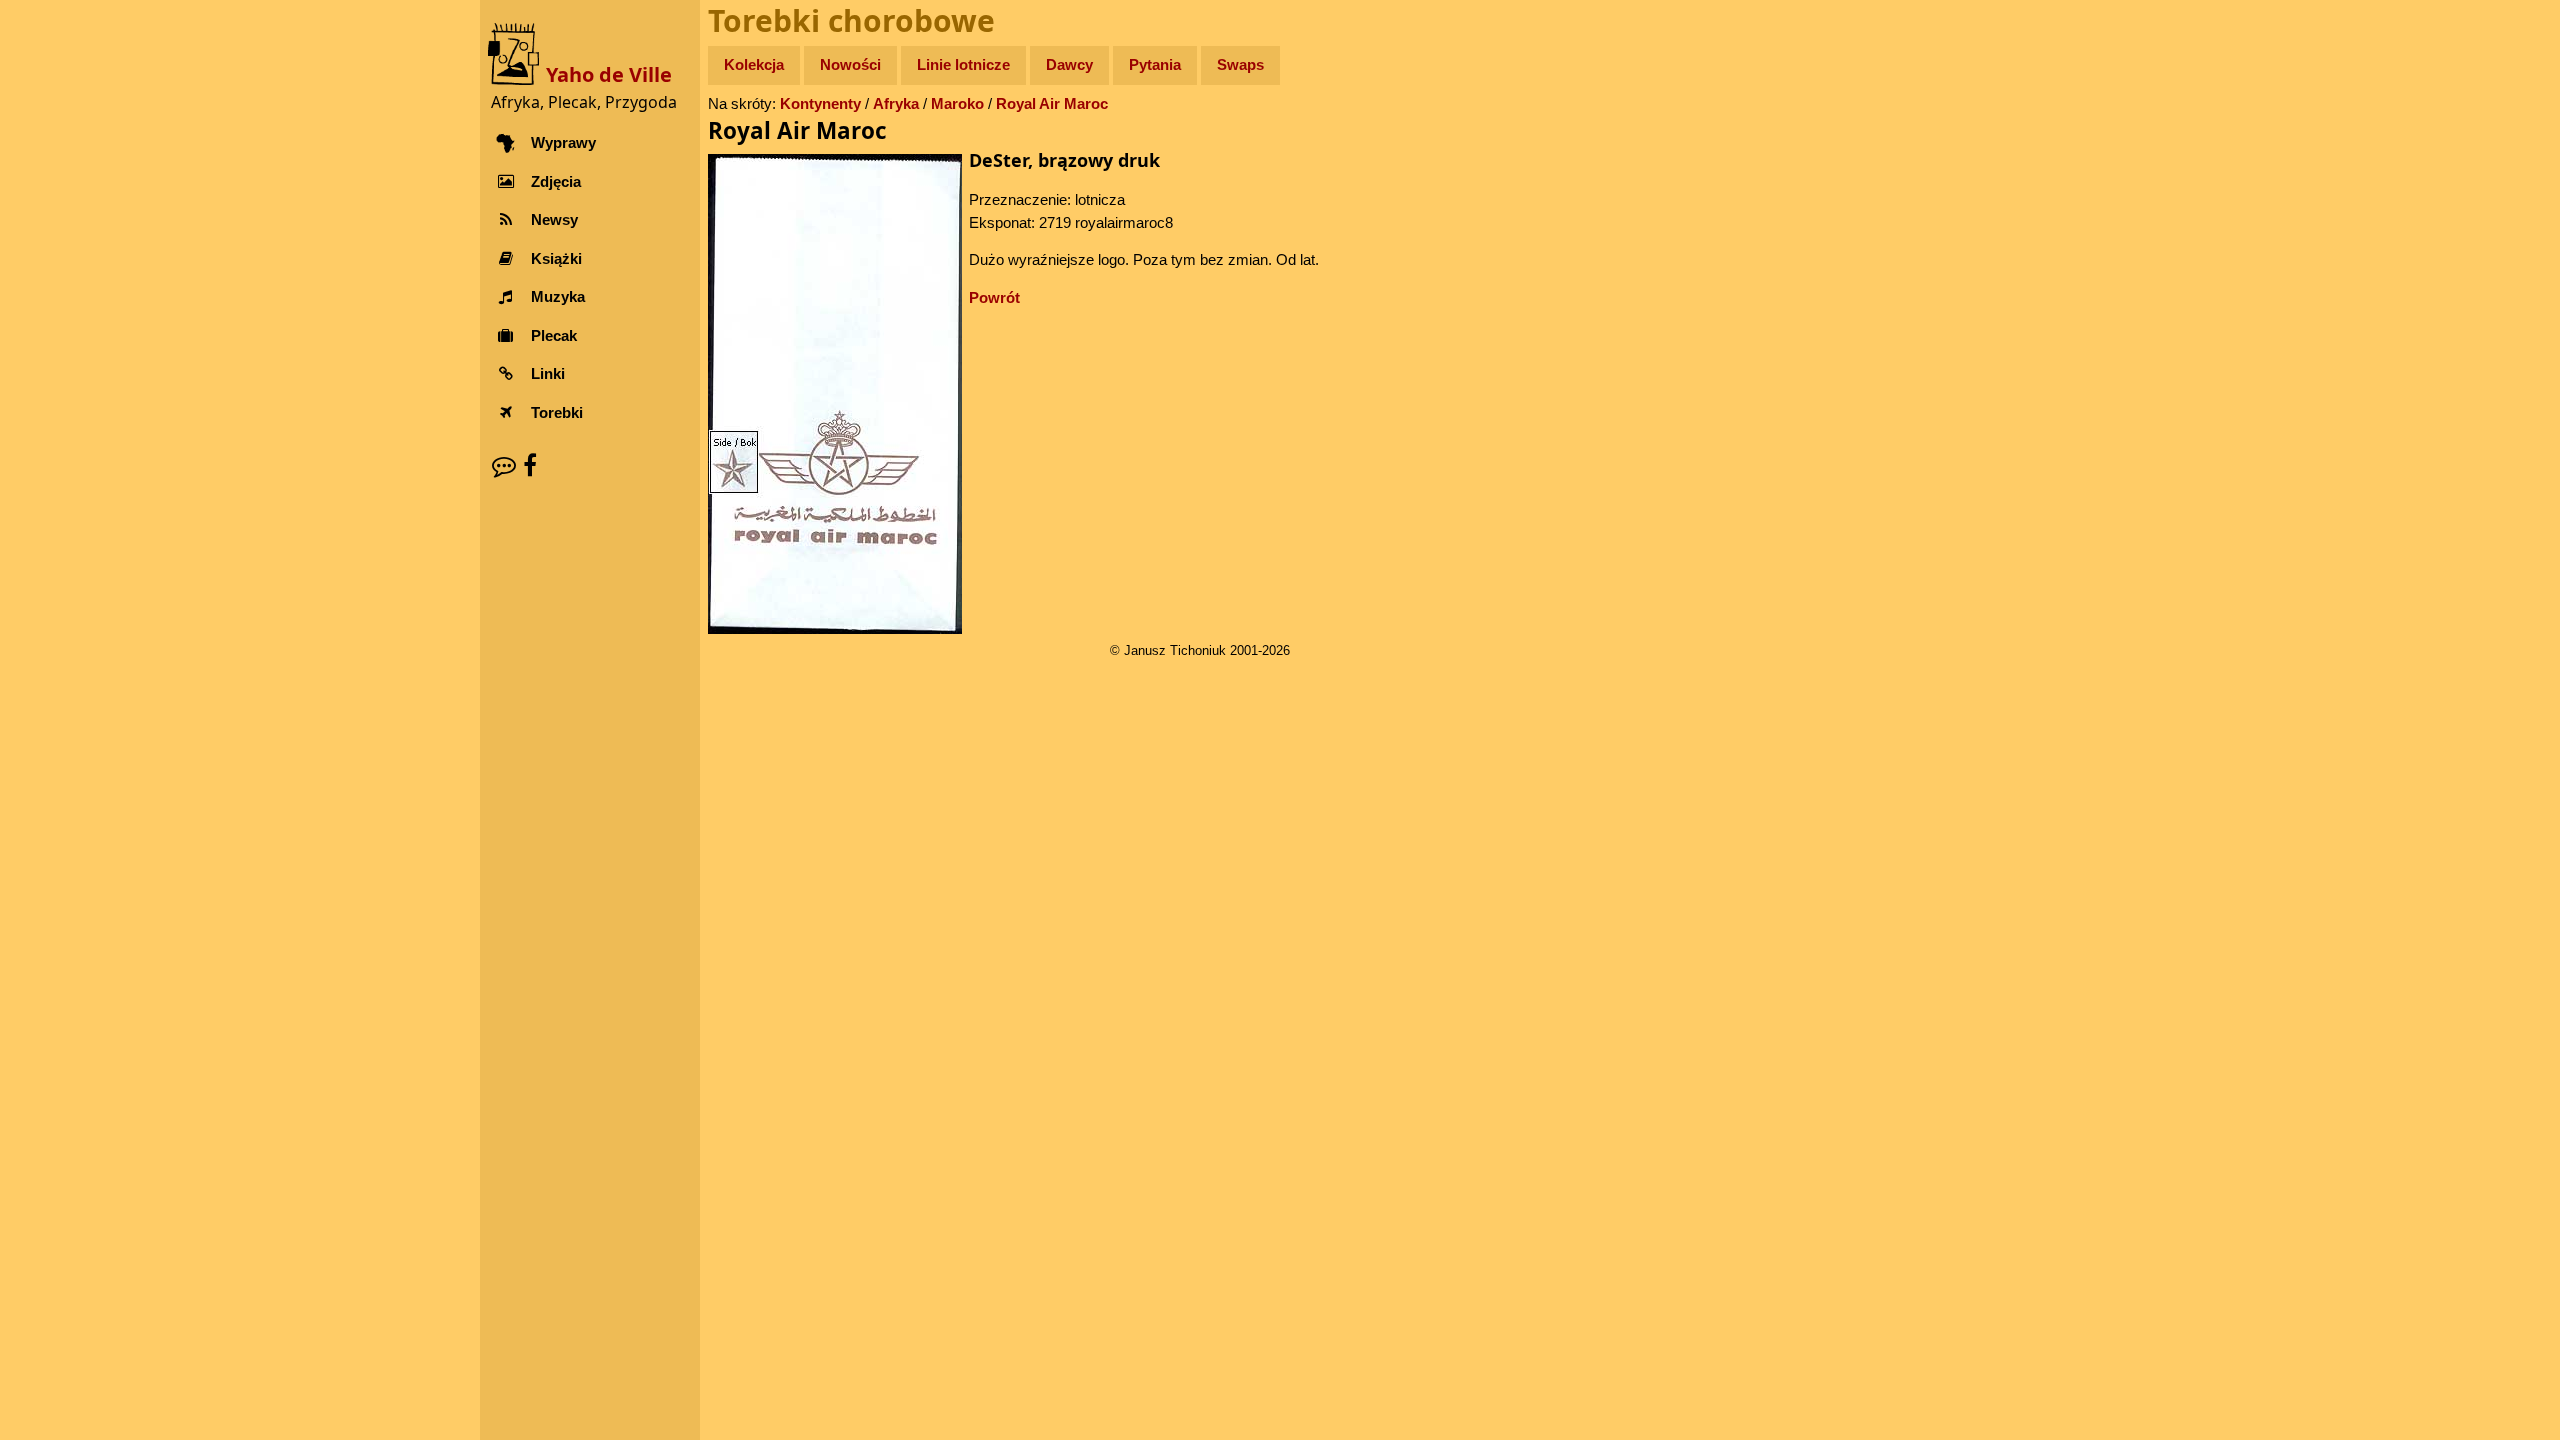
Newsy (554, 219)
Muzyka (558, 296)
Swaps (1240, 64)
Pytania (1155, 64)
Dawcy (1069, 64)
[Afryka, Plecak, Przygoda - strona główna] (517, 52)
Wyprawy (563, 142)
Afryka (896, 103)
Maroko (957, 103)
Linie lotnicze (963, 64)
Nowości (850, 64)
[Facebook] (530, 465)
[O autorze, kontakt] (504, 465)
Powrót (994, 297)
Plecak (554, 335)
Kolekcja (754, 64)
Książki (556, 258)
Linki (548, 373)
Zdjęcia (556, 181)
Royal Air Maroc (1052, 103)
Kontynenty (820, 103)
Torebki (557, 412)
